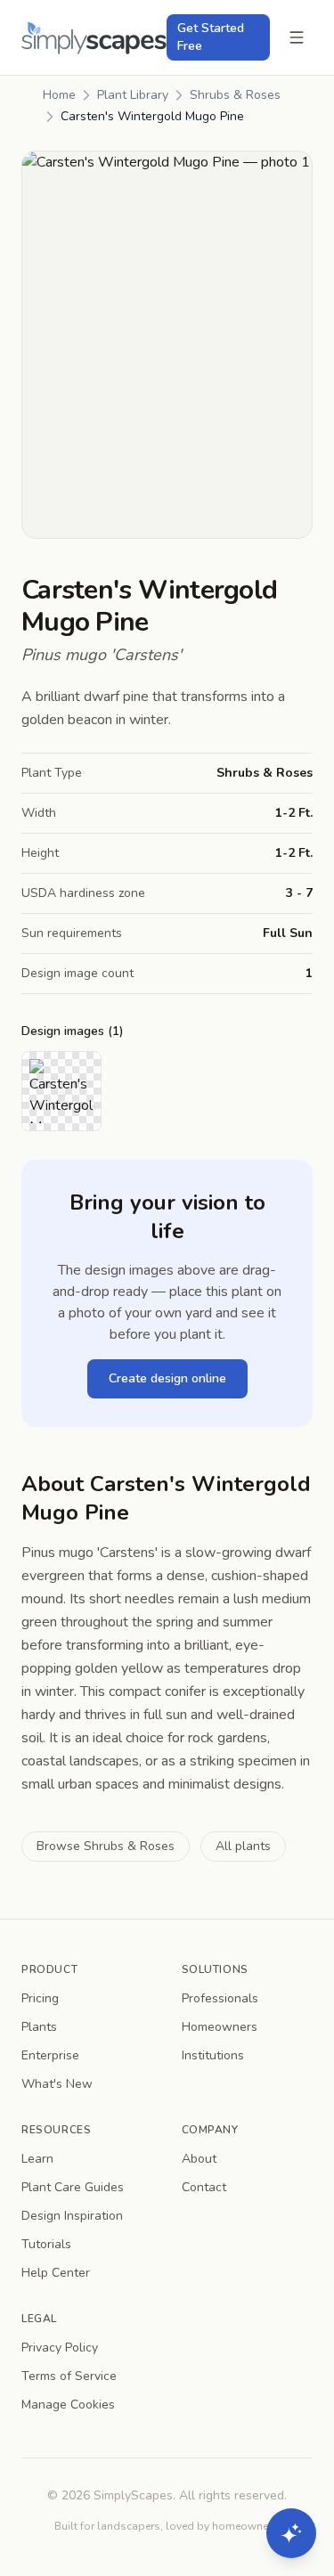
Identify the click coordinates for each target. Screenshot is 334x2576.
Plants (39, 2027)
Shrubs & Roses (235, 95)
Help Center (56, 2273)
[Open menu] (297, 37)
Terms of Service (69, 2376)
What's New (57, 2084)
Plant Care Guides (73, 2187)
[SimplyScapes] (94, 38)
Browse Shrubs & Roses (106, 1846)
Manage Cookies (68, 2405)
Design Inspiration (72, 2216)
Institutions (213, 2055)
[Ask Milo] (291, 2533)
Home (59, 95)
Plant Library (133, 95)
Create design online (167, 1378)
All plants (243, 1846)
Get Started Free (211, 37)
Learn (37, 2159)
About (199, 2159)
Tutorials (46, 2244)
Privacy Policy (60, 2348)
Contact (204, 2187)
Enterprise (50, 2055)
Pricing (40, 1998)
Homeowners (220, 2027)
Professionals (220, 1998)
